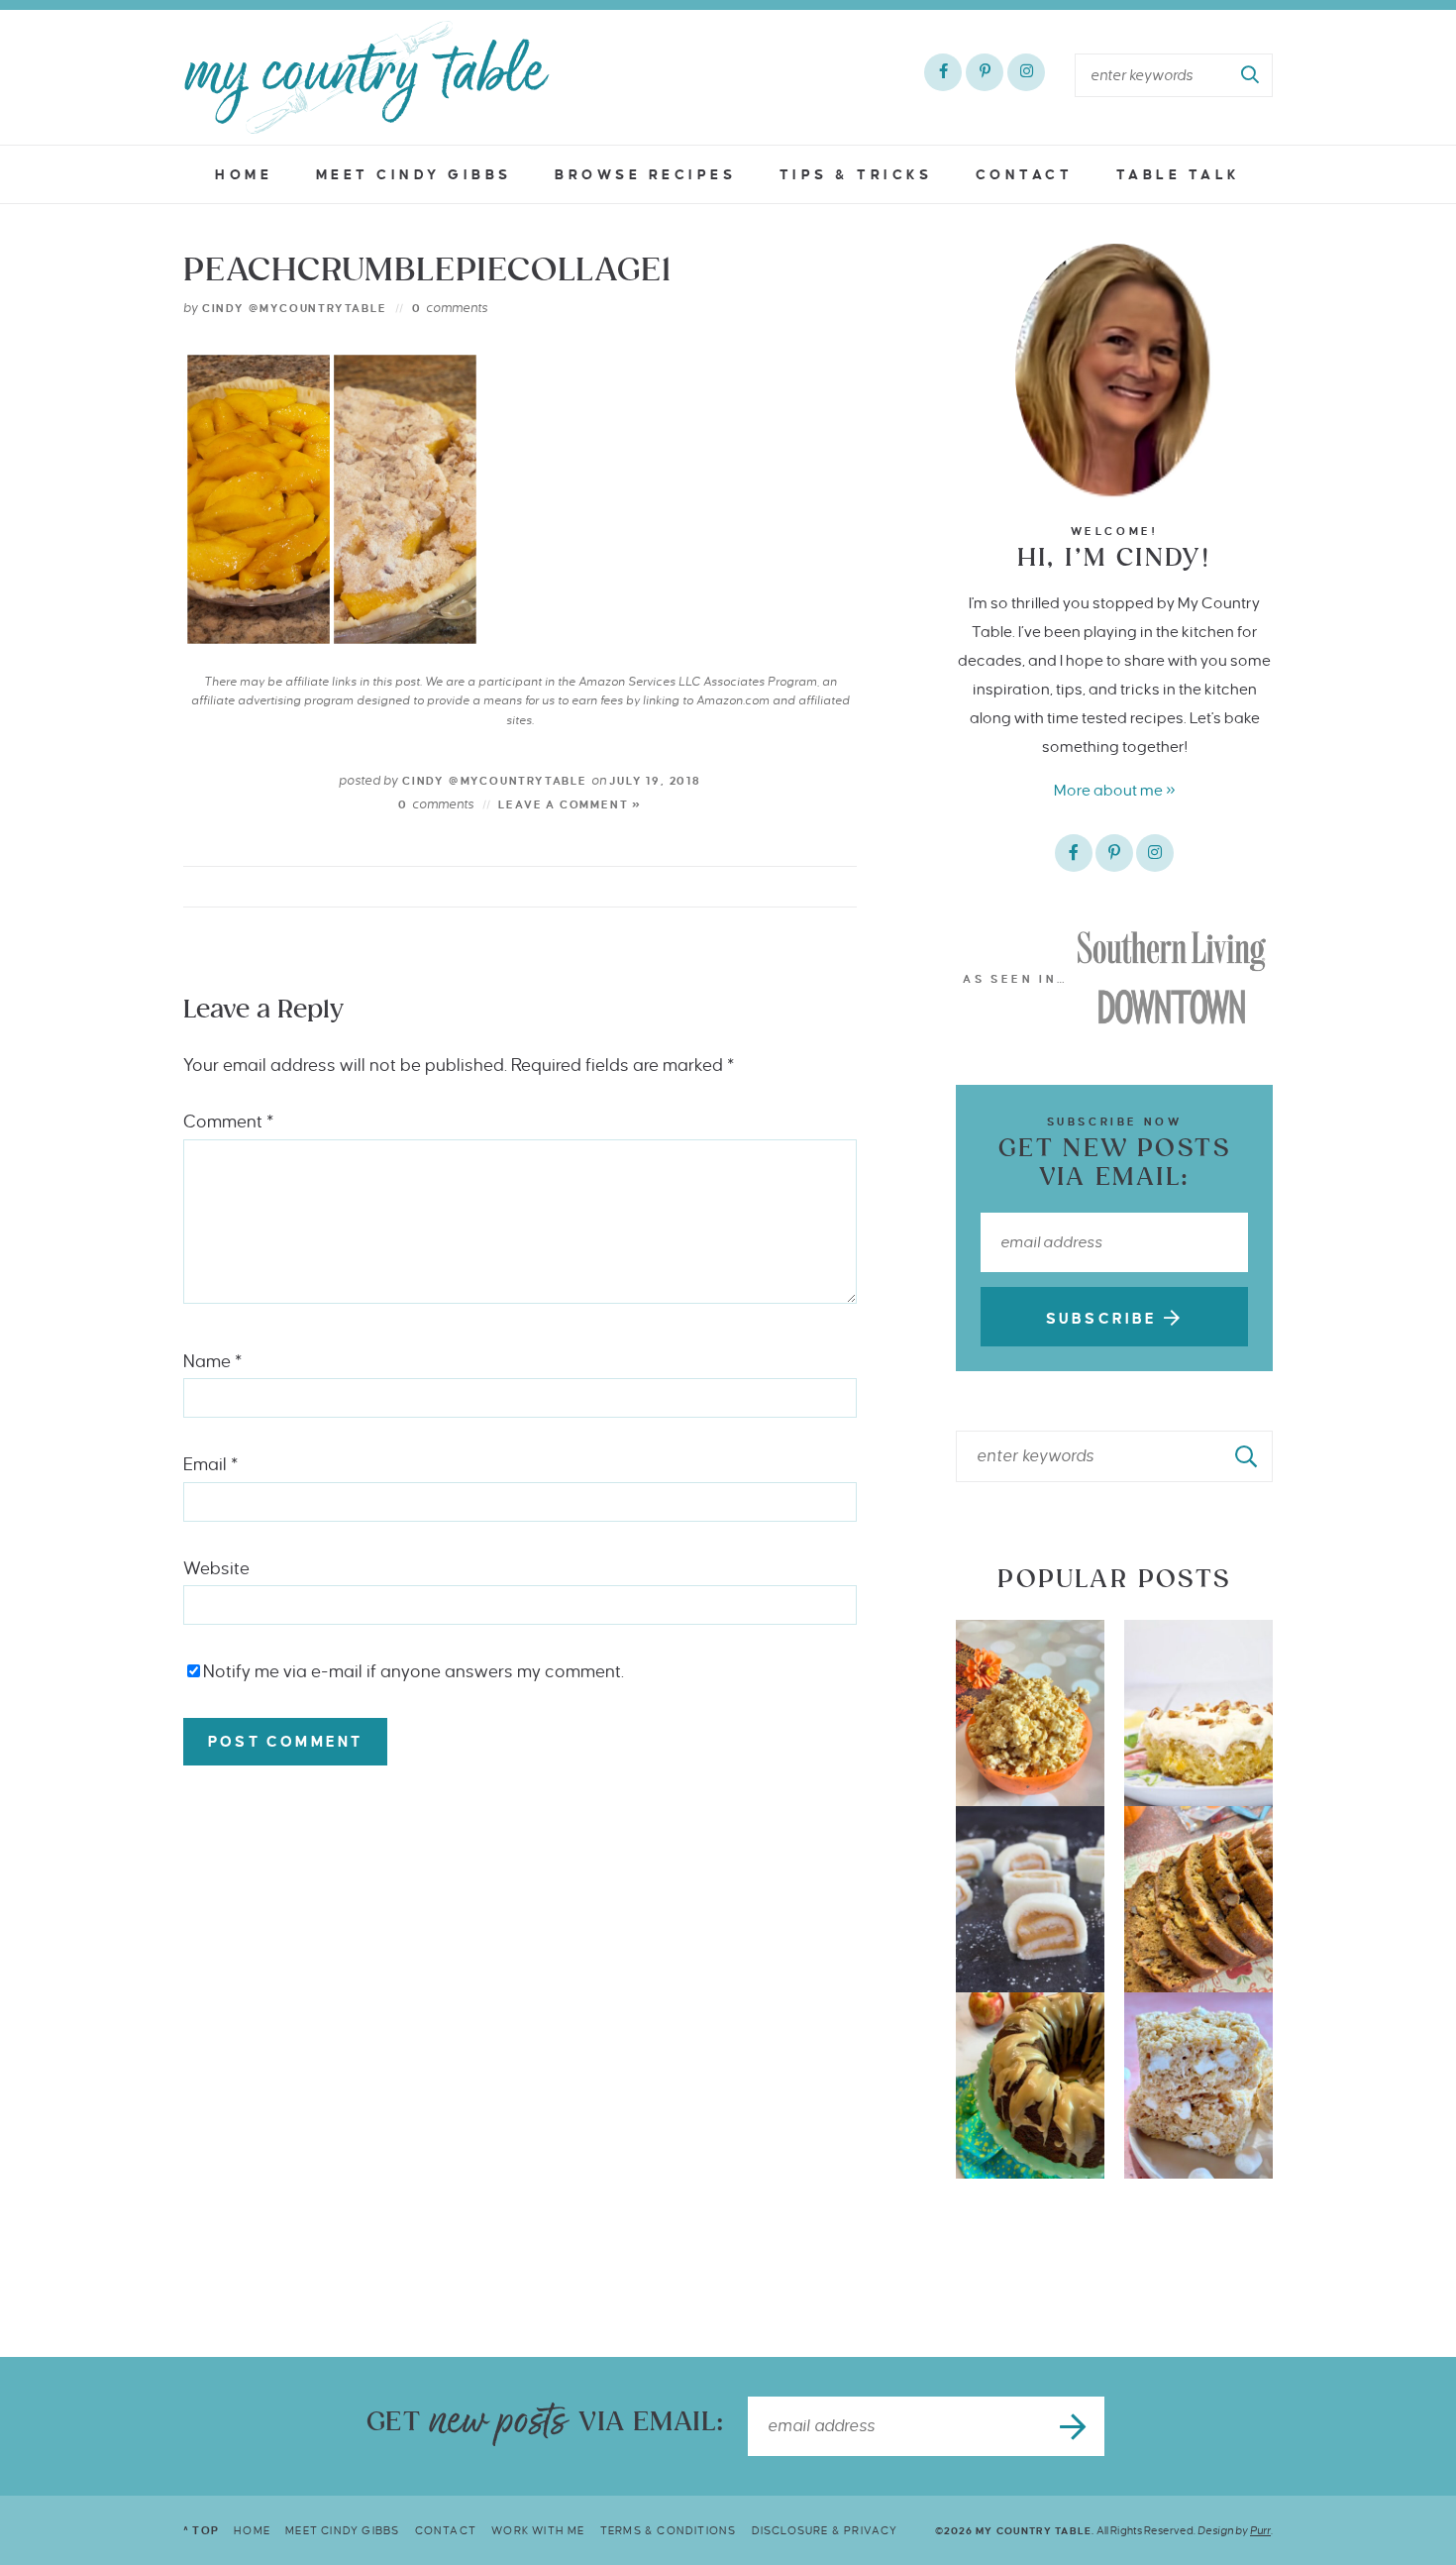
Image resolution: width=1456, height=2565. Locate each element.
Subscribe (1105, 1319)
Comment (228, 1122)
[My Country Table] (366, 77)
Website (216, 1569)
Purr (1260, 2530)
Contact (1025, 175)
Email (210, 1465)
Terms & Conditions (669, 2530)
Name (212, 1362)
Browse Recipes (645, 175)
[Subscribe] (1075, 2426)
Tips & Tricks (856, 175)
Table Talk (1179, 175)
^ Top (201, 2530)
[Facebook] (943, 72)
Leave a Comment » (570, 804)
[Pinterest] (985, 72)
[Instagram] (1026, 72)
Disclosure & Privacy (825, 2530)
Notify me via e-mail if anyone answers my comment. (414, 1672)
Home (244, 175)
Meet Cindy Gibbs (414, 175)
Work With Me (538, 2530)
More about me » (1115, 790)
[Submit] (1251, 75)
